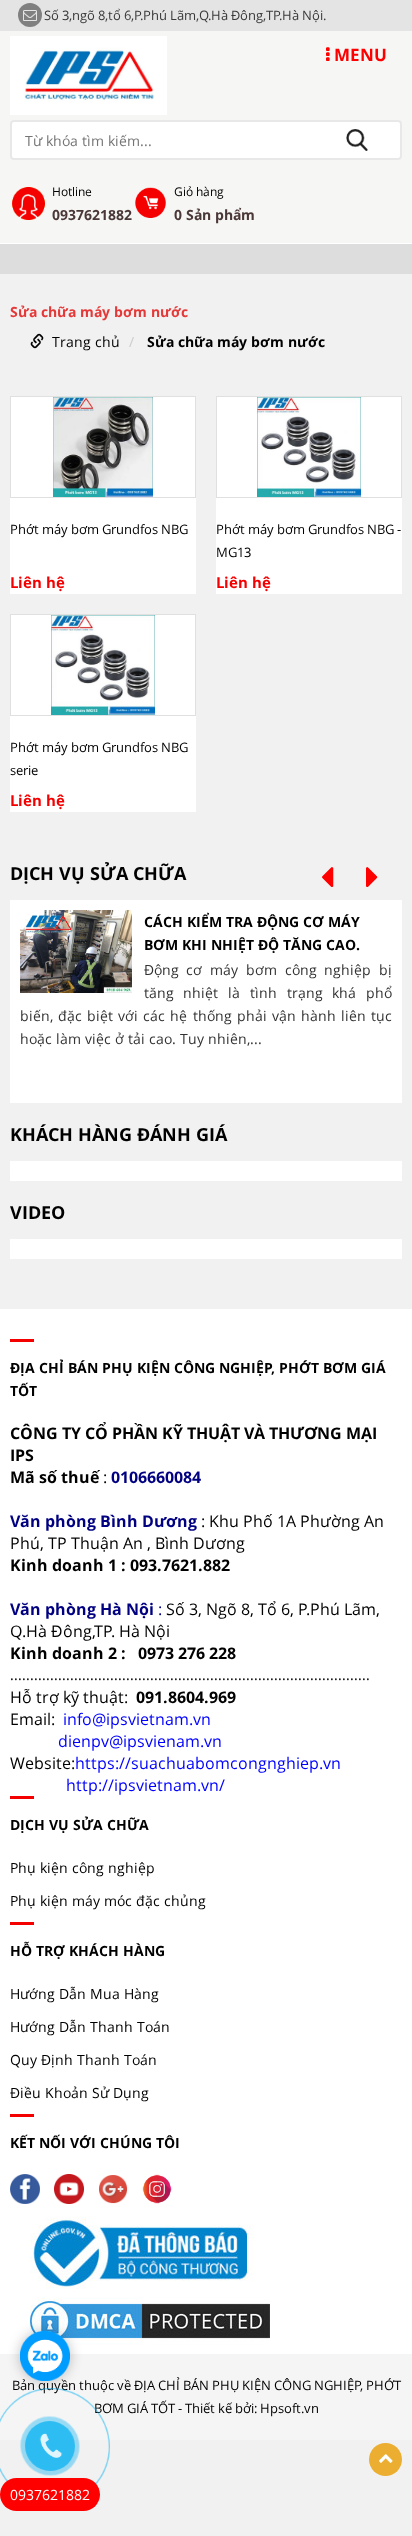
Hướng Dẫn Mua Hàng (84, 1993)
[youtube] (74, 2187)
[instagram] (162, 2187)
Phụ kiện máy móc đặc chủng (108, 1900)
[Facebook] (30, 2187)
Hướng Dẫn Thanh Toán (90, 2026)
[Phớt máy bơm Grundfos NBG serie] (103, 665)
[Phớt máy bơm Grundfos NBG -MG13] (309, 447)
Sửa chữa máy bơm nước (236, 341)
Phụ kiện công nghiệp (82, 1867)
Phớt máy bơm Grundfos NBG (99, 529)
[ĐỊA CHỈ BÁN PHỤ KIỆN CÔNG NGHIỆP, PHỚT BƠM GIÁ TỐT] (88, 73)
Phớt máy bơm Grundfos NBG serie (99, 758)
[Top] (385, 2459)
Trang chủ (86, 341)
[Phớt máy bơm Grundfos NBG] (103, 447)
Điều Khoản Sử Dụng (79, 2092)
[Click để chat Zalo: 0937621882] (45, 2356)
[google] (118, 2187)
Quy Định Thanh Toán (83, 2059)
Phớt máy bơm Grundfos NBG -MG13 (308, 540)
